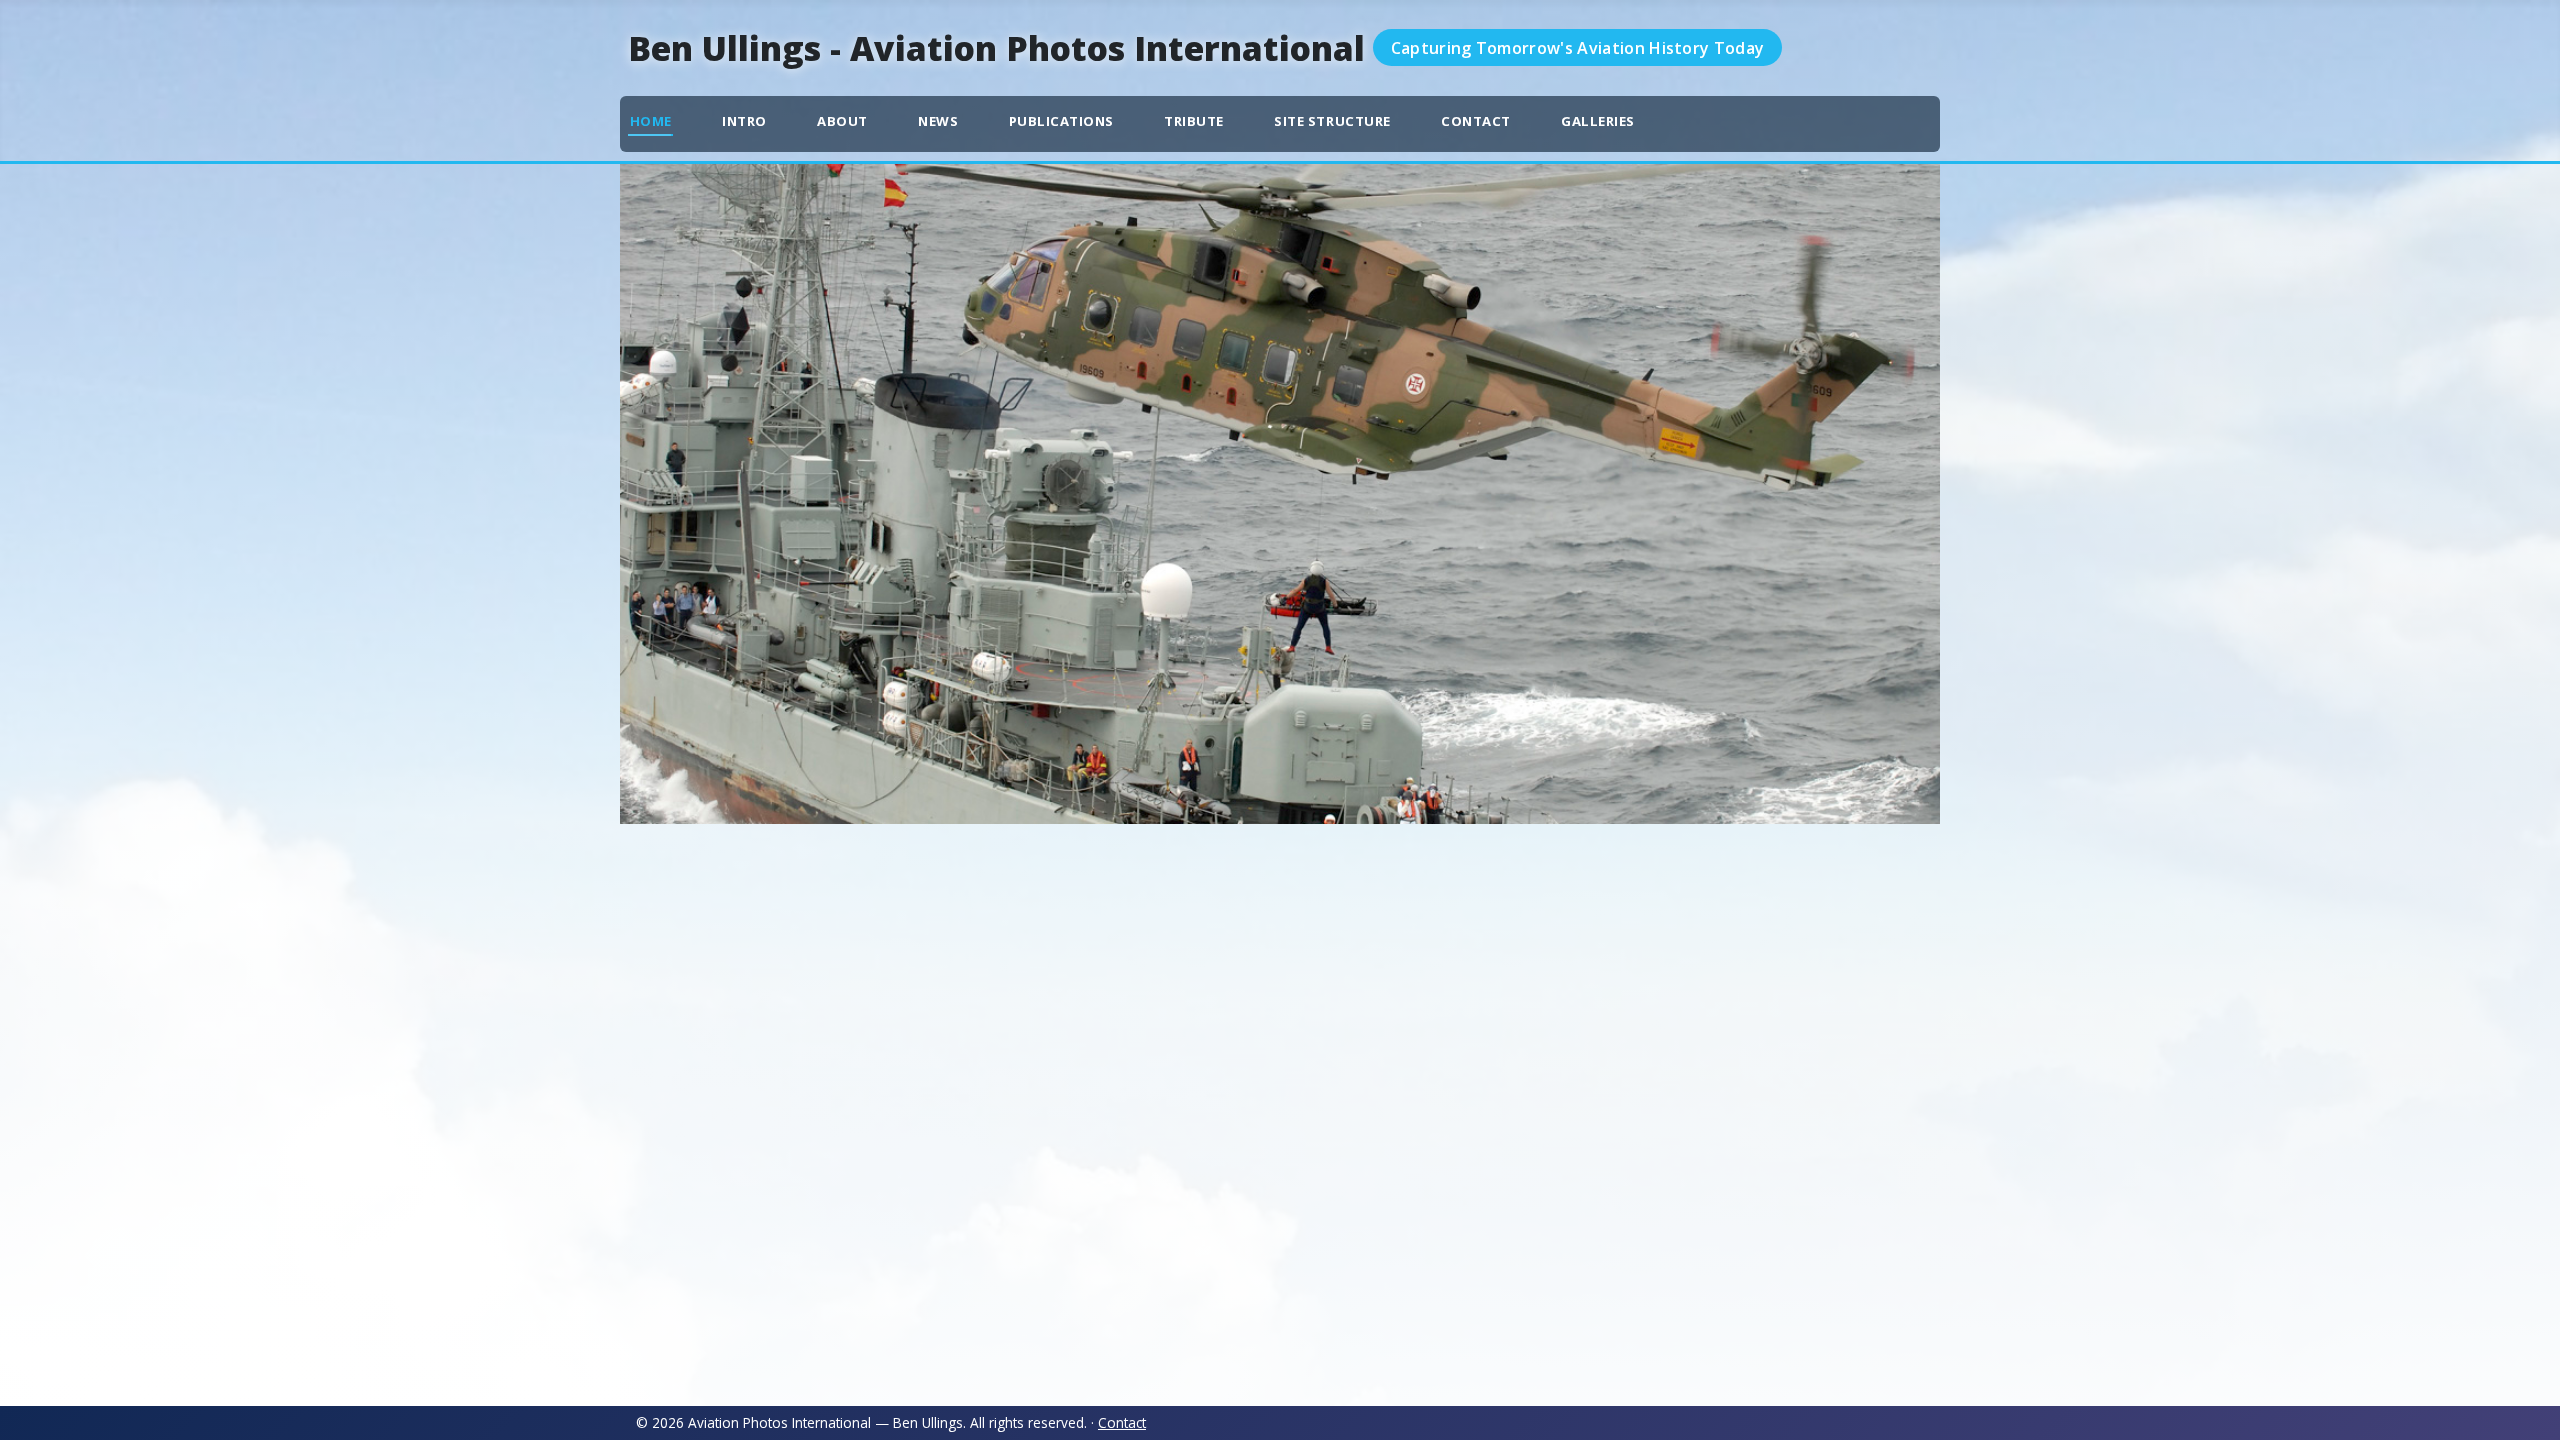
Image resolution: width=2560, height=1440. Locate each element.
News (938, 121)
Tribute (1194, 121)
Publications (1061, 121)
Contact (1476, 121)
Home (651, 121)
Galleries (1598, 121)
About (842, 121)
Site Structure (1332, 121)
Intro (744, 121)
